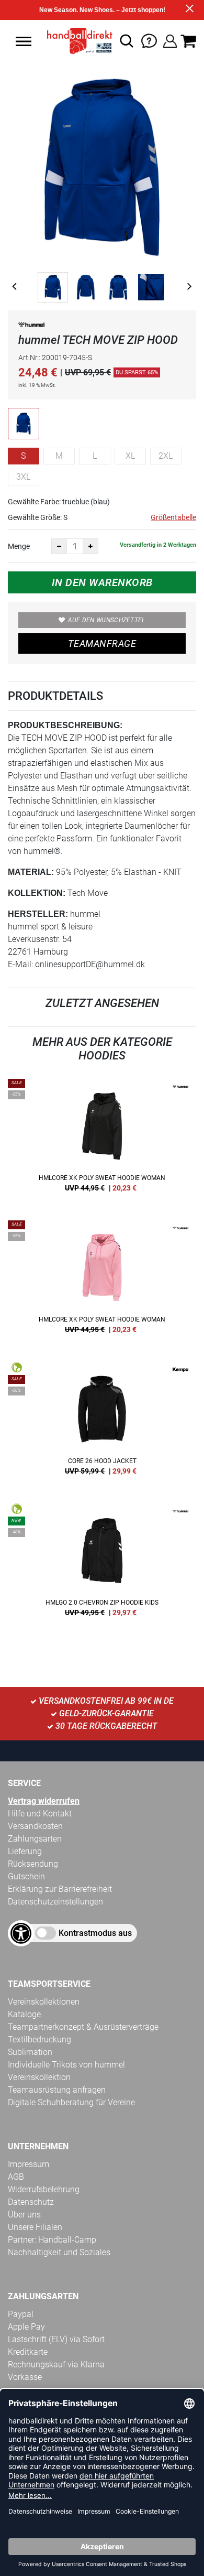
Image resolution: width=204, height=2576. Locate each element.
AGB (16, 2177)
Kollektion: (37, 893)
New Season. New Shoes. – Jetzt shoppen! (102, 10)
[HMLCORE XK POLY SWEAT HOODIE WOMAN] (102, 1139)
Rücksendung (33, 1864)
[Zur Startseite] (77, 41)
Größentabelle (173, 517)
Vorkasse (25, 2377)
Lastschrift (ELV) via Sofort (56, 2339)
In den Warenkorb (102, 582)
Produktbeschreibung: (65, 725)
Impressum (29, 2164)
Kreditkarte (28, 2352)
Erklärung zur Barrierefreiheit (60, 1889)
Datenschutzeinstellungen (55, 1902)
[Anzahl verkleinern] (59, 546)
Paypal (21, 2314)
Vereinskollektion (39, 2077)
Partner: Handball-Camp (52, 2240)
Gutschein (26, 1876)
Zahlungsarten (35, 1839)
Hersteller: (38, 914)
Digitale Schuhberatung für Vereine (71, 2102)
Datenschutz (31, 2202)
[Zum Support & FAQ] (149, 40)
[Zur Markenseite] (31, 327)
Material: (31, 872)
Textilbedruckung (39, 2039)
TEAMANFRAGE (102, 643)
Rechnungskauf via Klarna (56, 2364)
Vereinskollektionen (44, 2002)
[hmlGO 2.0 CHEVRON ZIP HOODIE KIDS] (102, 1564)
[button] (24, 41)
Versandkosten (35, 1826)
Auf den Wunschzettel (107, 620)
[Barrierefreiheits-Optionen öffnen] (21, 1933)
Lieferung (25, 1851)
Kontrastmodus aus (95, 1933)
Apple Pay (26, 2327)
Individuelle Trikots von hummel (66, 2065)
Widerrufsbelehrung (44, 2189)
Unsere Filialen (35, 2227)
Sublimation (30, 2052)
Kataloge (24, 2014)
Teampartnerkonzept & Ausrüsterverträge (83, 2027)
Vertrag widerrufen (44, 1801)
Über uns (24, 2215)
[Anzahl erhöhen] (90, 546)
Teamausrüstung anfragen (57, 2090)
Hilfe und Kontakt (40, 1814)
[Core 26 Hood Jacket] (102, 1422)
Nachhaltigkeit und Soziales (59, 2252)
